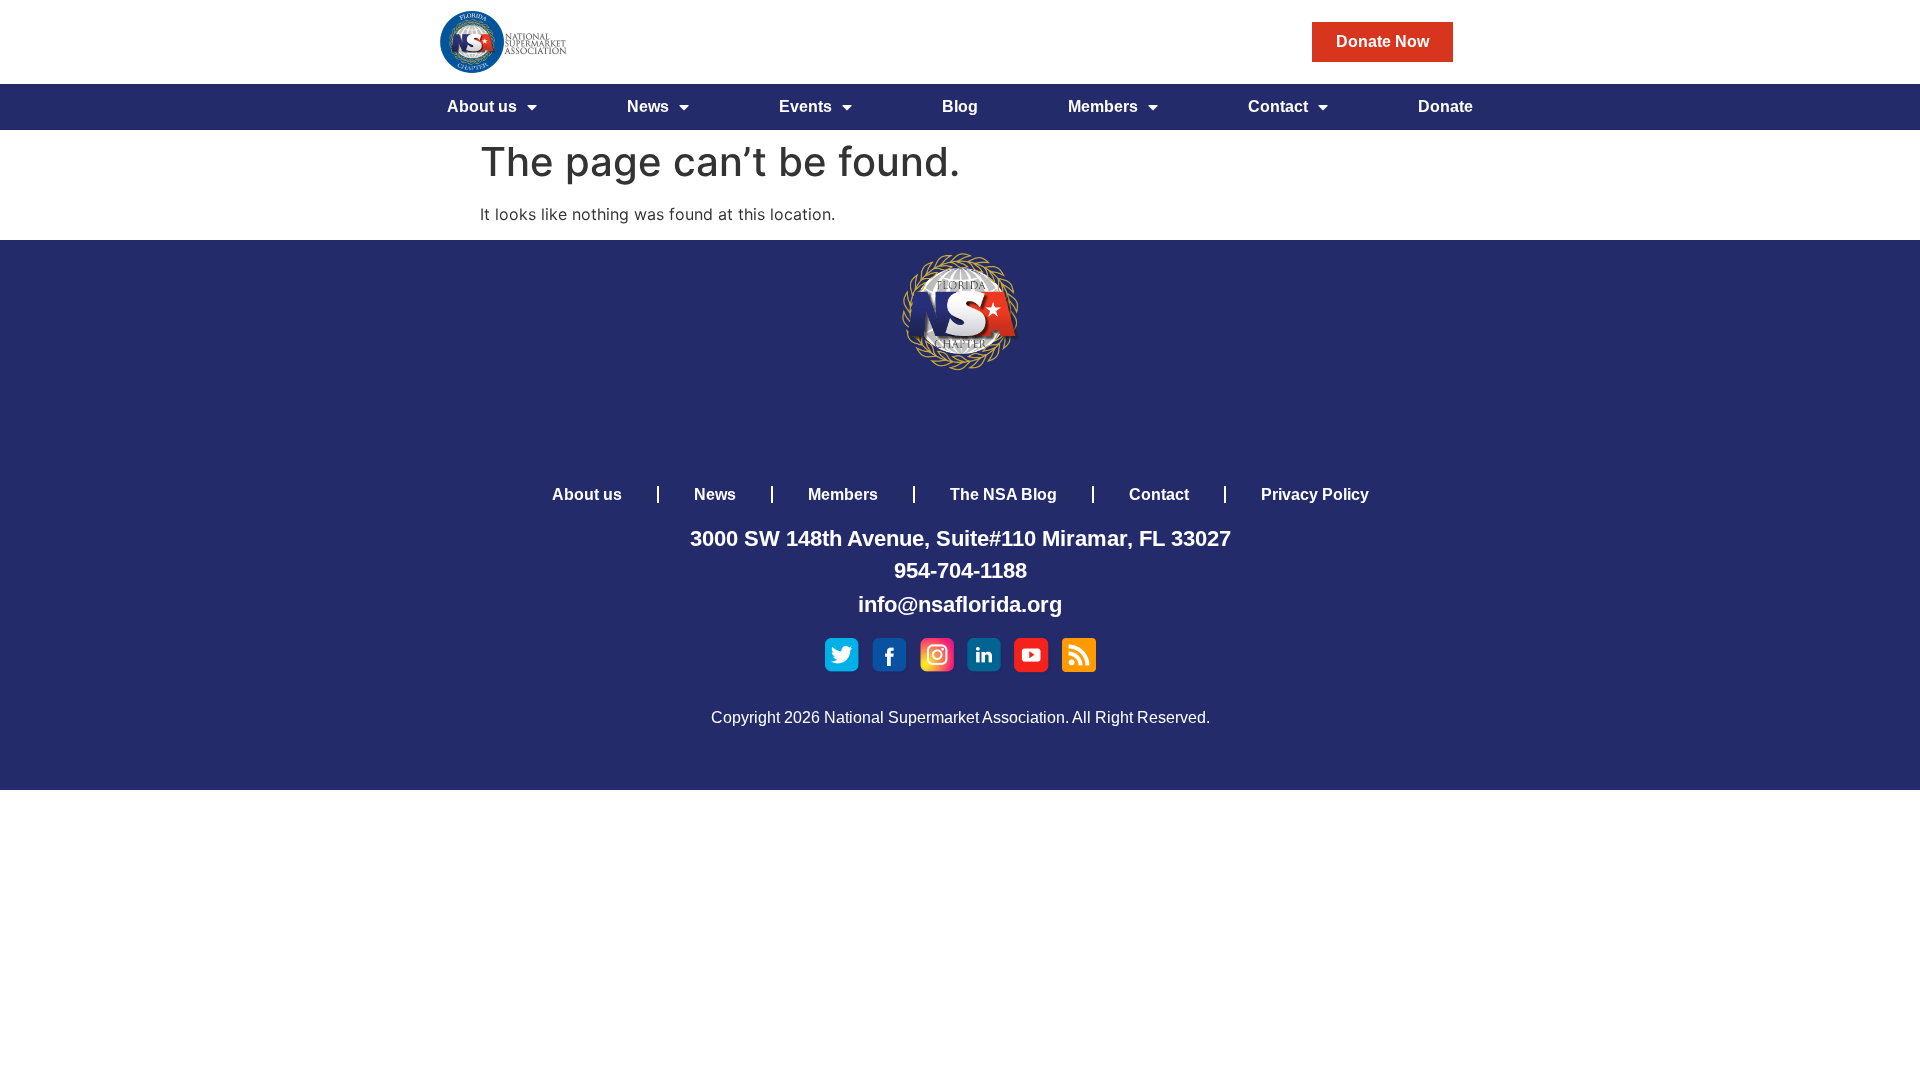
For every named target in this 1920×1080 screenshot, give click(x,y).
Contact (1278, 106)
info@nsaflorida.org (960, 604)
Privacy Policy (1315, 494)
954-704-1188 (960, 570)
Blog (960, 106)
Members (1103, 106)
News (648, 106)
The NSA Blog (1003, 494)
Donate (1445, 106)
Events (805, 106)
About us (482, 106)
